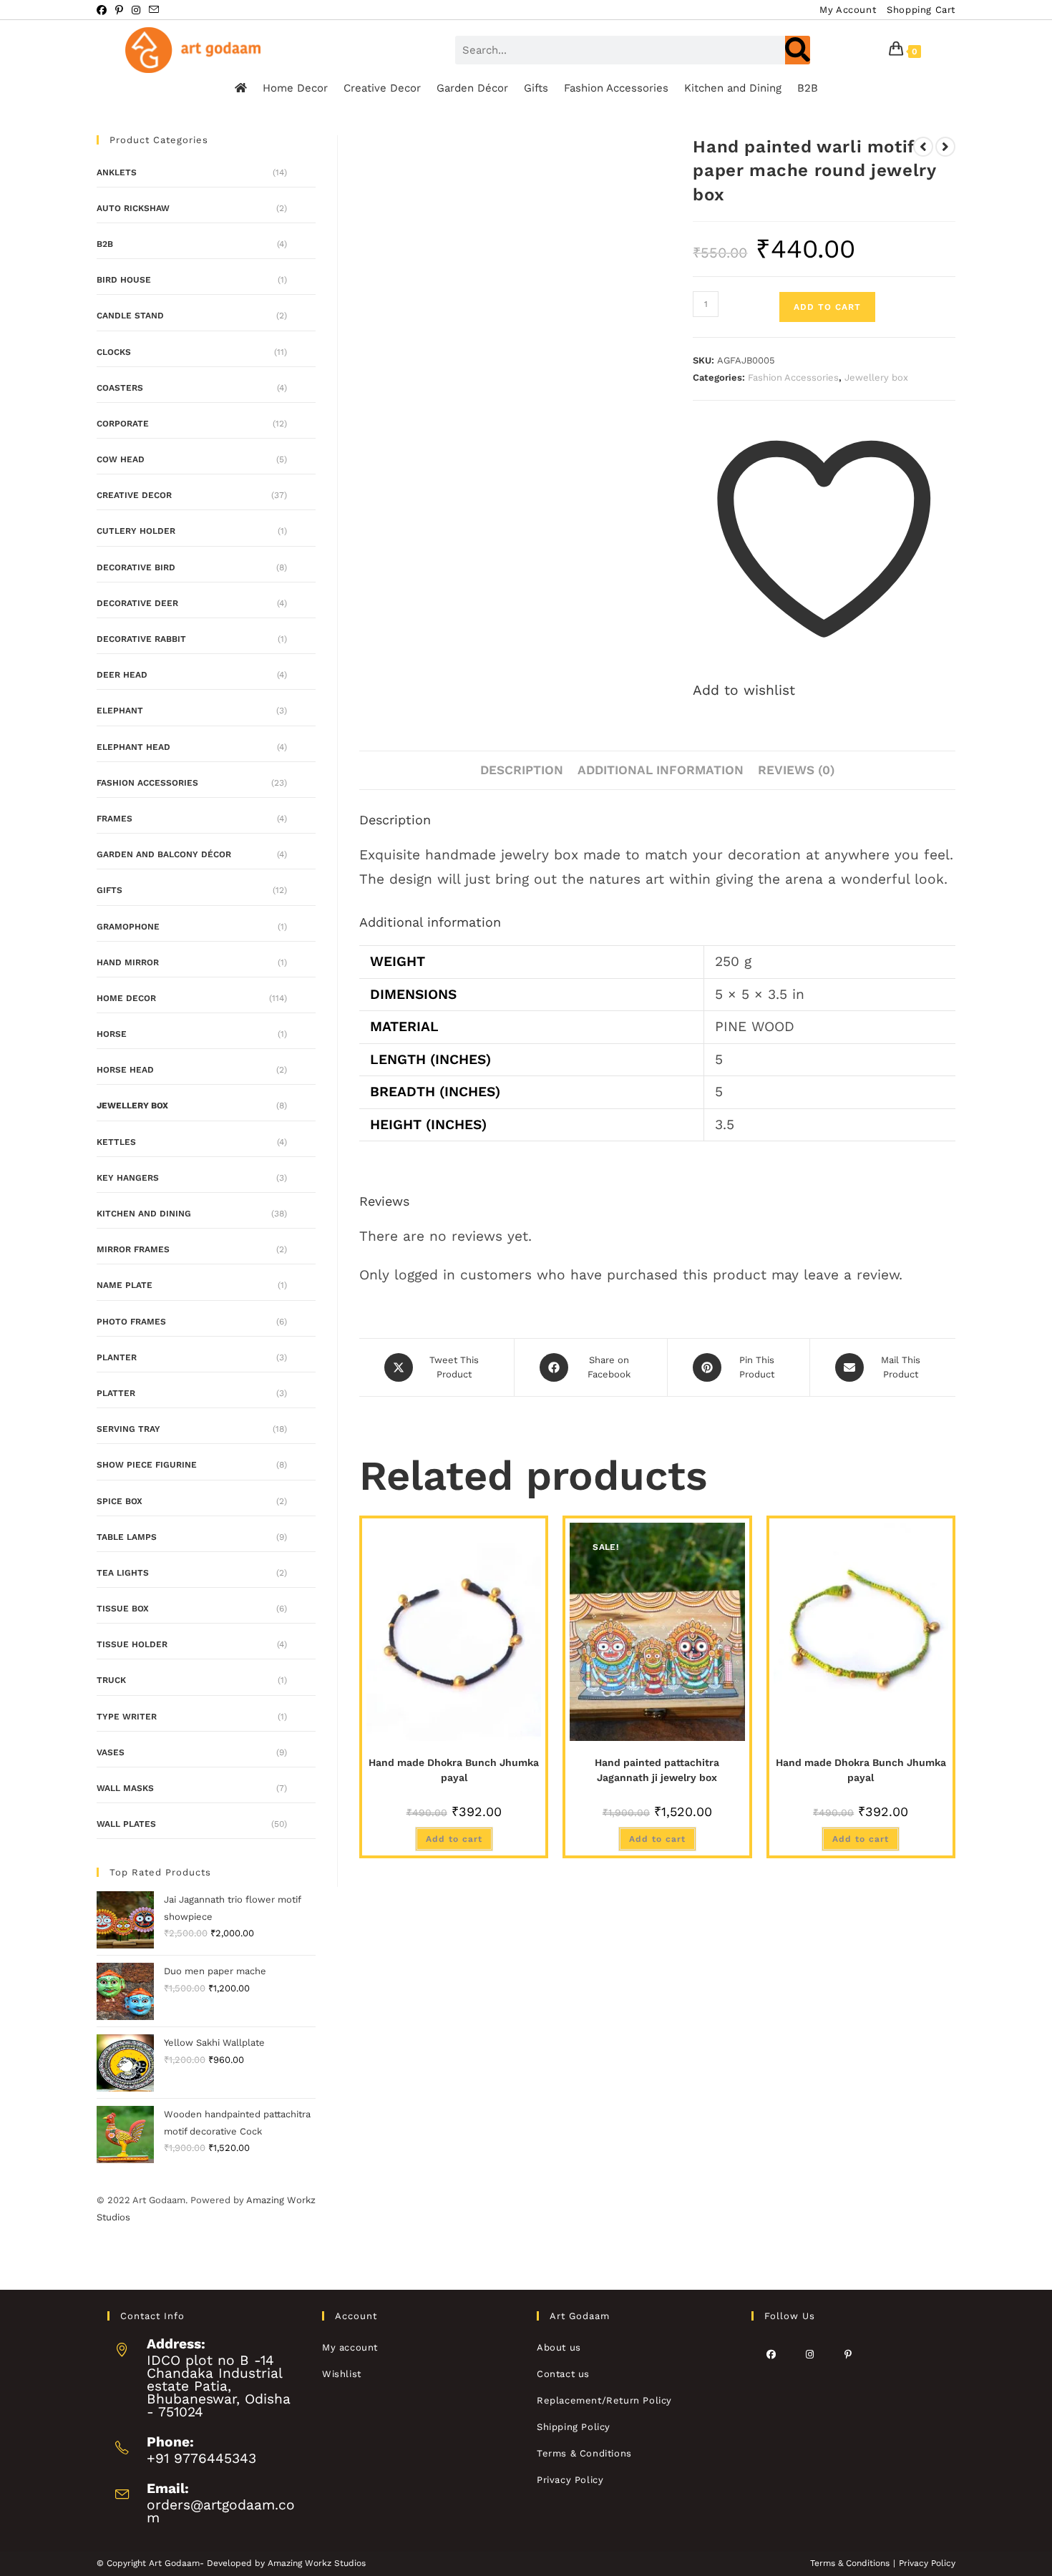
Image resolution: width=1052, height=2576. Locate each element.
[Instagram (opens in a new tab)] (136, 10)
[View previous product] (923, 147)
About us (559, 2347)
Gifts (536, 88)
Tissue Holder (132, 1644)
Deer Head (122, 675)
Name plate (125, 1285)
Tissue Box (123, 1609)
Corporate (123, 424)
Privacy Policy (570, 2480)
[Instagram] (809, 2354)
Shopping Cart (921, 10)
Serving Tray (128, 1429)
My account (350, 2347)
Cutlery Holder (136, 531)
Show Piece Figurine (147, 1465)
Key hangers (128, 1178)
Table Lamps (127, 1537)
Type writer (127, 1717)
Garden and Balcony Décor (164, 854)
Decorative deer (137, 603)
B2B (808, 88)
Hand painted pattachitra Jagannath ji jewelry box (657, 1770)
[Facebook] (771, 2354)
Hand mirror (128, 962)
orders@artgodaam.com (221, 2511)
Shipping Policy (574, 2427)
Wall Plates (126, 1824)
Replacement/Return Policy (604, 2400)
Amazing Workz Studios (317, 2563)
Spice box (120, 1501)
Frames (115, 819)
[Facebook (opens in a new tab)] (104, 10)
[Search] (798, 50)
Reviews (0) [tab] (796, 770)
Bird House (124, 280)
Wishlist (342, 2374)
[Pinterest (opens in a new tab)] (119, 10)
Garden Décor (472, 88)
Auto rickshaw (133, 208)
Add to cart (827, 307)
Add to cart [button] (454, 1839)
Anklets (117, 172)
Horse (112, 1034)
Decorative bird (136, 567)
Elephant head (133, 747)
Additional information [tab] (661, 770)
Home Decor (295, 88)
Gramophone (128, 927)
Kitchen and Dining (733, 88)
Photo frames (131, 1322)
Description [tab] (522, 770)
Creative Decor (382, 88)
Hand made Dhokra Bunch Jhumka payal (454, 1770)
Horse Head (125, 1070)
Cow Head (121, 459)
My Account (848, 10)
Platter (116, 1393)
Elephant (120, 711)
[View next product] (945, 147)
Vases (111, 1752)
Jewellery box (876, 377)
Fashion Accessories (616, 88)
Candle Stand (130, 316)
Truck (111, 1680)
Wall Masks (125, 1788)
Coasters (120, 388)
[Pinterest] (848, 2354)
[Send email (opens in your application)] (154, 10)
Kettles (116, 1142)
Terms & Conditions (584, 2453)
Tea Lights (123, 1573)
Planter (117, 1357)
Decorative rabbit (141, 639)
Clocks (114, 352)
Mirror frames (133, 1249)
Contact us (563, 2374)
